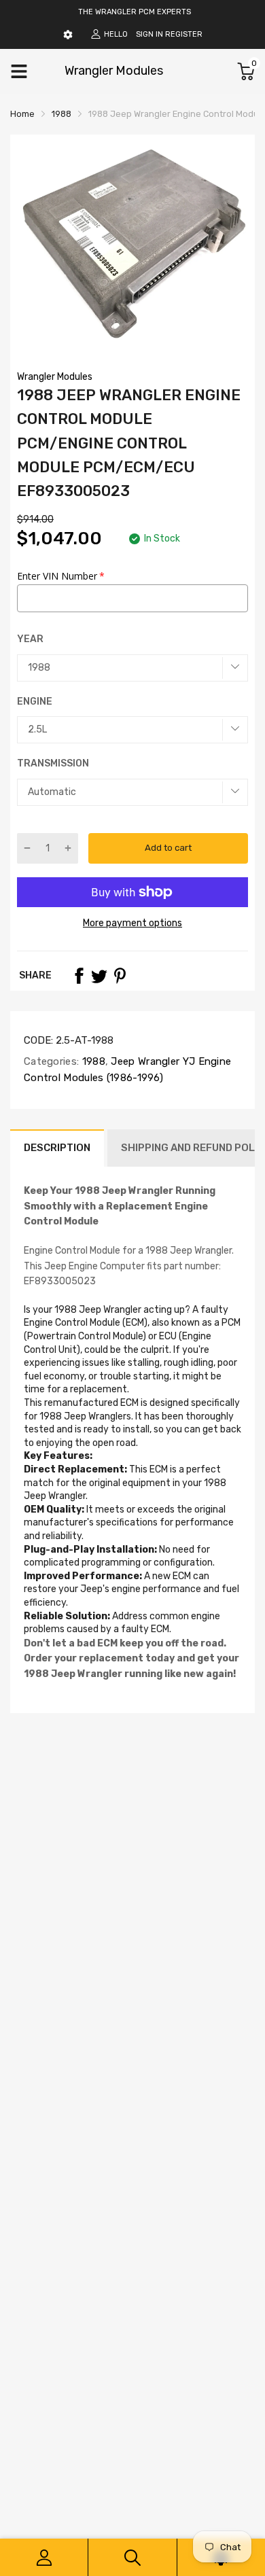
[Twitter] (99, 976)
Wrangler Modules (55, 377)
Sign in (149, 34)
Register (184, 34)
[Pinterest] (120, 976)
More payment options (132, 923)
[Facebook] (79, 976)
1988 (92, 1061)
